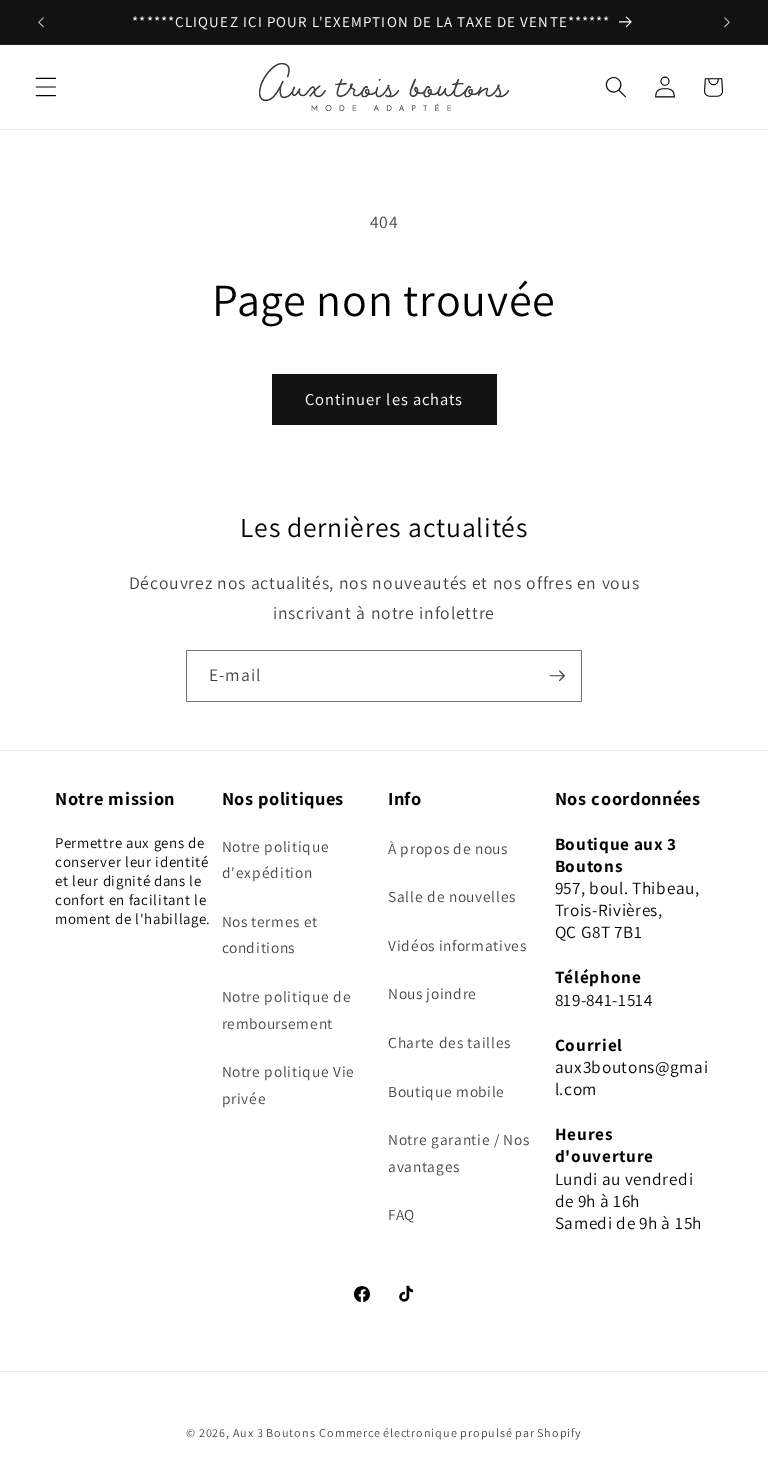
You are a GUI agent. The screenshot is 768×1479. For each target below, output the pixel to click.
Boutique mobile (446, 1091)
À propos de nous (448, 848)
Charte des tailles (449, 1042)
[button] (46, 87)
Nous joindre (432, 993)
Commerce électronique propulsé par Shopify (450, 1432)
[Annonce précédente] (41, 22)
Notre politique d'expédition (276, 859)
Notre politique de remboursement (287, 1009)
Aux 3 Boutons (274, 1432)
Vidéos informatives (457, 945)
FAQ (401, 1214)
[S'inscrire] (557, 676)
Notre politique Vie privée (289, 1084)
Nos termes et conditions (270, 934)
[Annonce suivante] (727, 22)
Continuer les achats (384, 399)
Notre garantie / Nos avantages (458, 1152)
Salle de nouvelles (452, 896)
